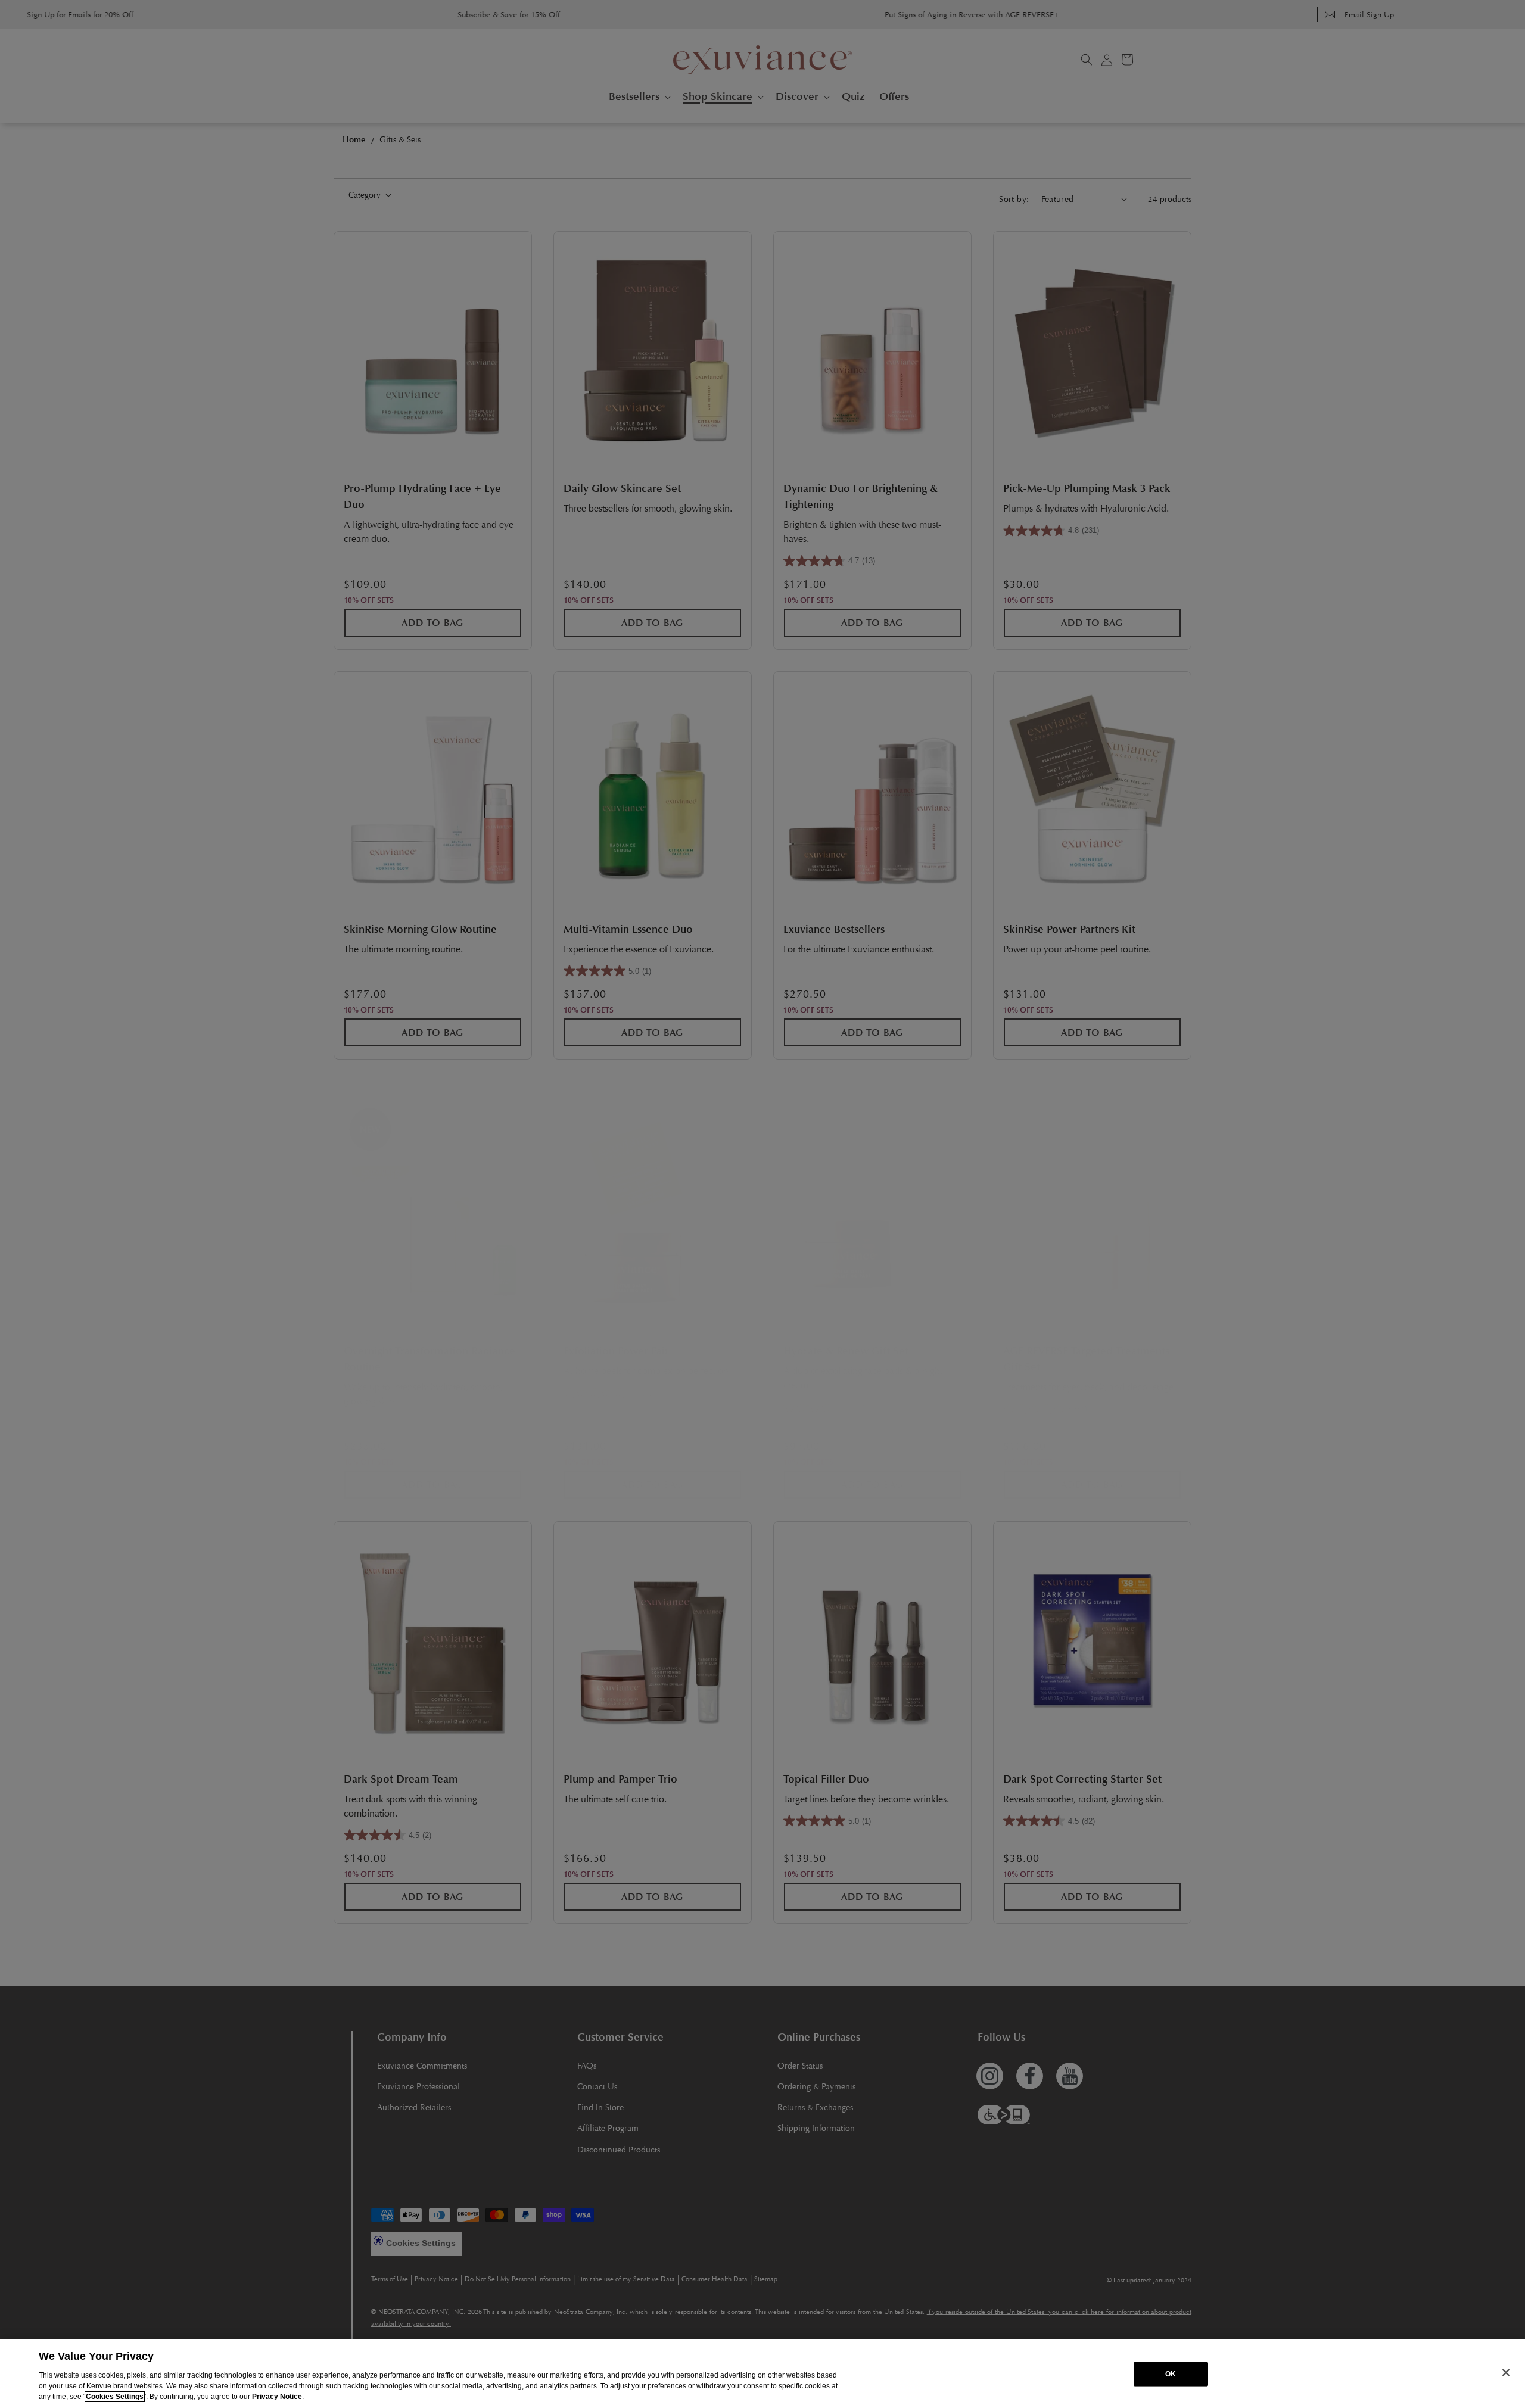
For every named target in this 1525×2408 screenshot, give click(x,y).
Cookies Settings (115, 2397)
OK (1171, 2374)
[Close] (1506, 2372)
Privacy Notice (277, 2397)
